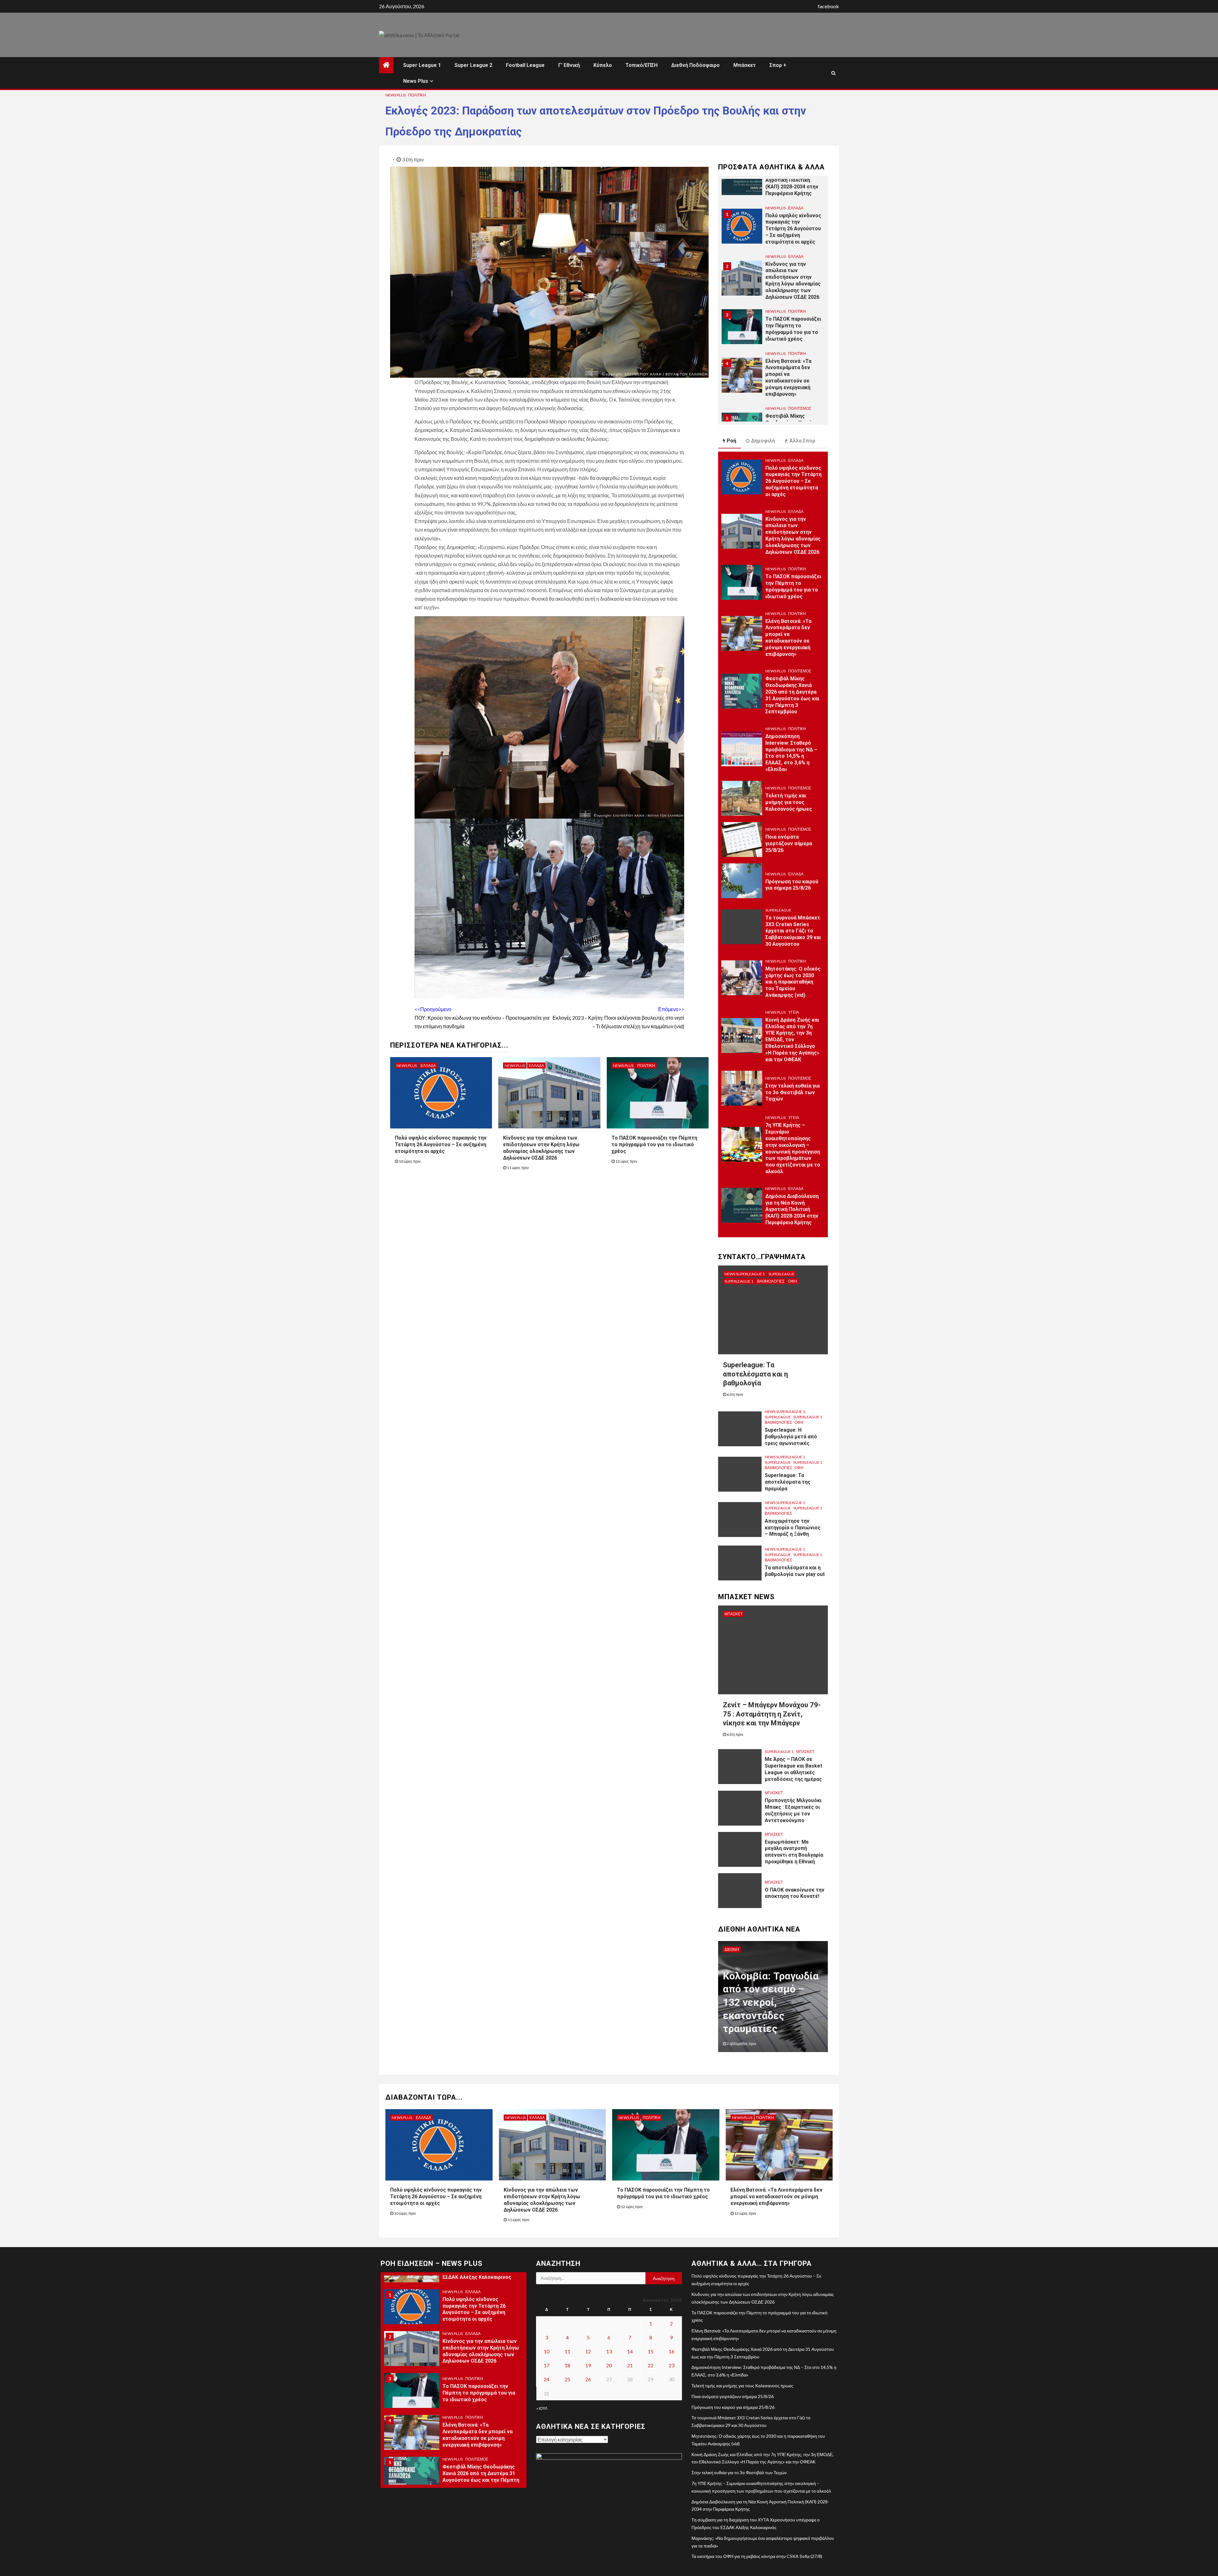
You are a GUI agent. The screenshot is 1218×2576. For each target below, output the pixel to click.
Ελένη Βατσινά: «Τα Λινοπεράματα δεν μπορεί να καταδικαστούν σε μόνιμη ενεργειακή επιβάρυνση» (788, 329)
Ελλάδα (428, 1066)
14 (630, 2351)
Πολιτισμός (800, 360)
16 (671, 2351)
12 (588, 2351)
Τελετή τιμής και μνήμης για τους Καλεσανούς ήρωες (789, 802)
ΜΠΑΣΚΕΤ (733, 1614)
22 (651, 2365)
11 (567, 2351)
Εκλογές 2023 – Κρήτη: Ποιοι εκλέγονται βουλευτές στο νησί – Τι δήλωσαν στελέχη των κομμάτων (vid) (618, 1018)
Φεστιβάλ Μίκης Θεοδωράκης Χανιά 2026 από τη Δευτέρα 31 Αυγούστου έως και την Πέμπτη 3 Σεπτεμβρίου (792, 384)
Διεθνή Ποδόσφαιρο (695, 65)
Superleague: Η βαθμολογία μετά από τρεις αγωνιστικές (791, 1437)
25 (567, 2379)
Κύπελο (603, 65)
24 (547, 2379)
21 (630, 2365)
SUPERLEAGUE (778, 910)
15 (651, 2351)
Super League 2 (473, 65)
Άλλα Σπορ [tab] (802, 441)
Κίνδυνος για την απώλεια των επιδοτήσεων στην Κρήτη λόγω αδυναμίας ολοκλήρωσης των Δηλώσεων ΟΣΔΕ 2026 (793, 232)
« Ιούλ (542, 2408)
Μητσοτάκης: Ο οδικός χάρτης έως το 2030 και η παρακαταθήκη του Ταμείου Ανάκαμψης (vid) (793, 982)
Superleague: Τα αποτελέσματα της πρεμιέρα (788, 1482)
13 (609, 2351)
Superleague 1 (739, 1281)
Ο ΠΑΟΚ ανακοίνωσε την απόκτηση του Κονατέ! (795, 1893)
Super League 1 (422, 65)
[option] (773, 181)
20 (609, 2365)
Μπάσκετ (745, 65)
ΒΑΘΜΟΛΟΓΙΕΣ (771, 1281)
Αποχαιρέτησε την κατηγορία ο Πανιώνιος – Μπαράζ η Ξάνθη (793, 1528)
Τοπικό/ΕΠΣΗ (642, 65)
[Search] (833, 73)
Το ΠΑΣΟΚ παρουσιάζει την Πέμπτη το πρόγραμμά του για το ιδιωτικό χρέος (654, 1144)
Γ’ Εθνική (569, 65)
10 (547, 2351)
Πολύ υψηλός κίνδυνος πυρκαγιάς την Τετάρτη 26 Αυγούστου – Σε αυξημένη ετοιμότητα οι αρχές (441, 1144)
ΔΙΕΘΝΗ (732, 1949)
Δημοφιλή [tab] (763, 441)
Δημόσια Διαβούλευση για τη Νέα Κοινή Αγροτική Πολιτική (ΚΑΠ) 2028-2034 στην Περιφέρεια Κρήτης (792, 1209)
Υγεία (794, 1012)
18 (567, 2365)
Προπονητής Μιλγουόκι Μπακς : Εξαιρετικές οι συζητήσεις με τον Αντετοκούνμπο (793, 1810)
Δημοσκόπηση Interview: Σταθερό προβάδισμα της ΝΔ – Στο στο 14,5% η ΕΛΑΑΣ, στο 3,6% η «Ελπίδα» (791, 753)
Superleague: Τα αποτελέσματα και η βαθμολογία (755, 1374)
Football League (525, 65)
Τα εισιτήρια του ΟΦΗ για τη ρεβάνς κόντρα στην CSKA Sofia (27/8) (757, 2556)
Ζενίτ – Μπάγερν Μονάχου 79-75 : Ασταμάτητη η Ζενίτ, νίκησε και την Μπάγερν (772, 1714)
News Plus (416, 81)
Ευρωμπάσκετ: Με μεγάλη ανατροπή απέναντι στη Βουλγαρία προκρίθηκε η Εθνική (794, 1852)
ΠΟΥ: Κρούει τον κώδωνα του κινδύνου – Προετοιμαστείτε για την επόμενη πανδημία (482, 1018)
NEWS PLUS (396, 95)
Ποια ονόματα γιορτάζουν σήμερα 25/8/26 (789, 843)
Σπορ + (778, 65)
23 (671, 2365)
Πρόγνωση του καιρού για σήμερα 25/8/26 (792, 885)
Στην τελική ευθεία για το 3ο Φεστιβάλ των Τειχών (792, 1092)
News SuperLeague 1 (745, 1274)
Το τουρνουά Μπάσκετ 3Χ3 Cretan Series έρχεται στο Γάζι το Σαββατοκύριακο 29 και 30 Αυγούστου (793, 931)
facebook (828, 6)
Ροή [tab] (731, 441)
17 (547, 2365)
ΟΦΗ (793, 1281)
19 (588, 2365)
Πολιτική (417, 95)
